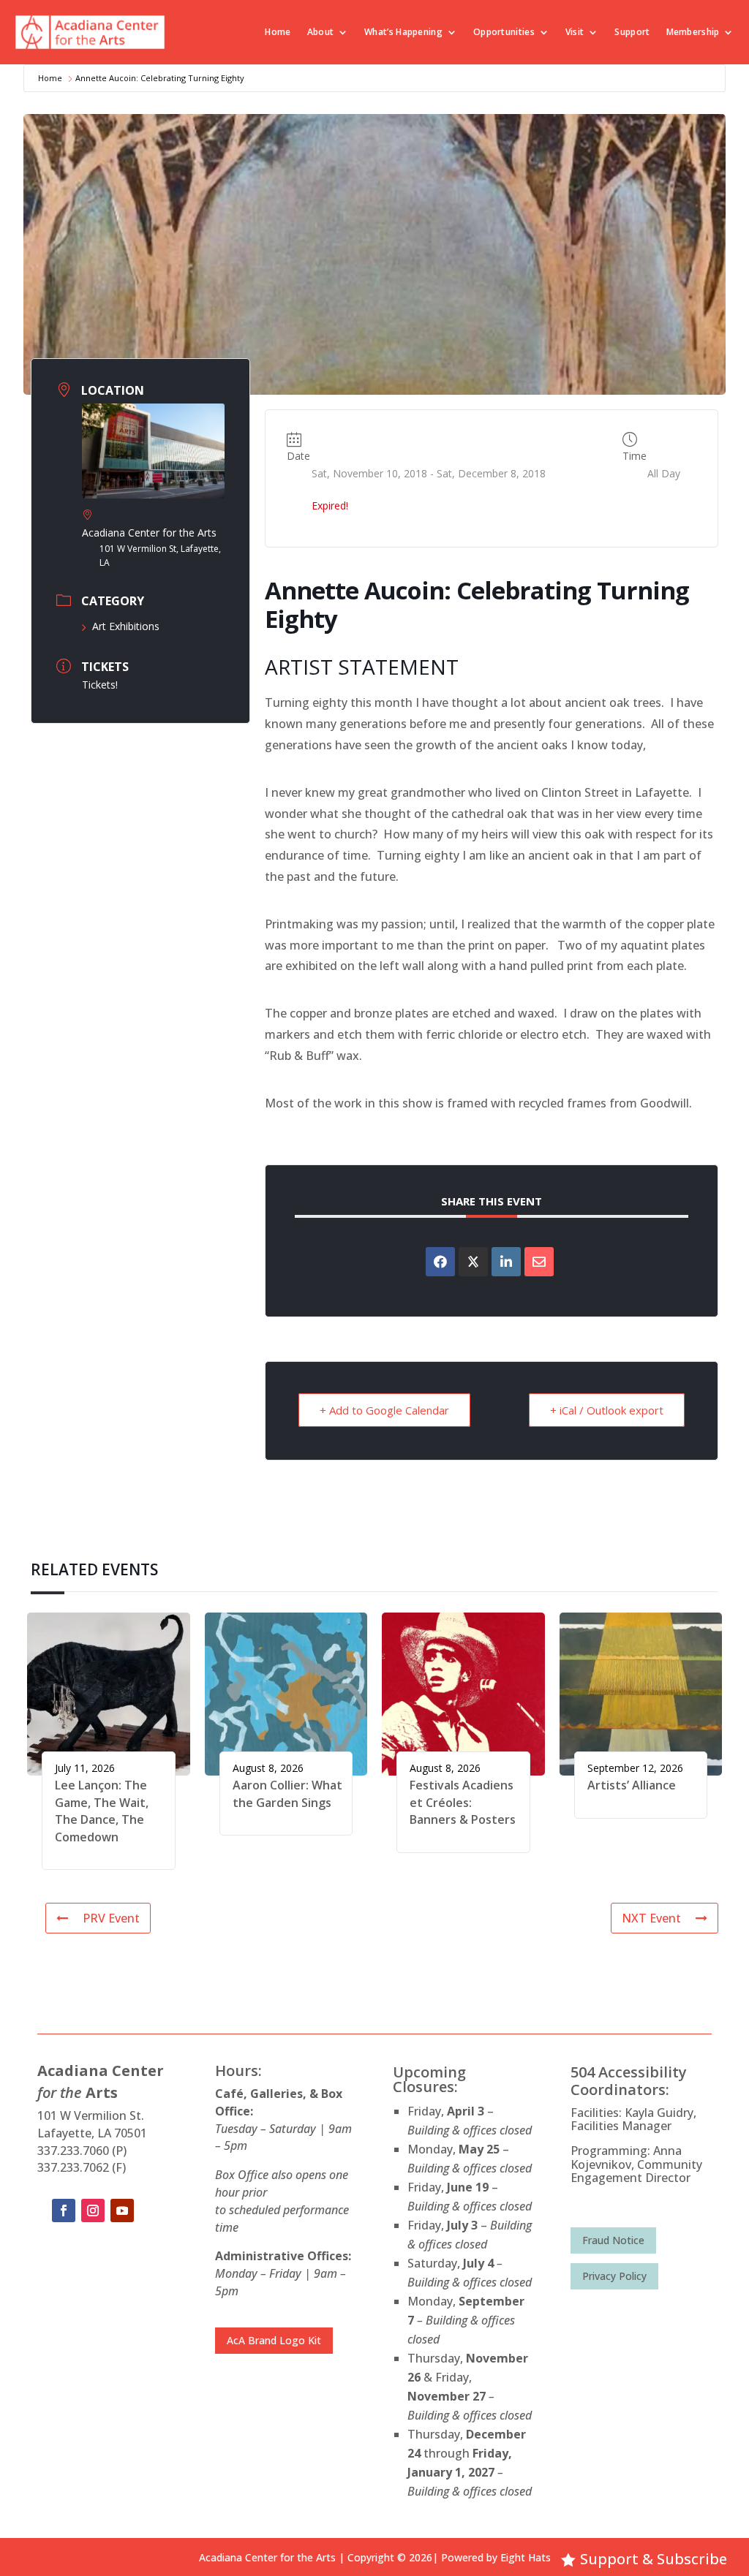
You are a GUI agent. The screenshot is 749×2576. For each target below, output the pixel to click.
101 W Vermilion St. (91, 2115)
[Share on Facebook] (440, 1262)
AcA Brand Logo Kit (274, 2340)
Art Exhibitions (126, 626)
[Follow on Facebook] (64, 2211)
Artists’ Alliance (632, 1785)
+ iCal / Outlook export (607, 1410)
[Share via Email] (539, 1262)
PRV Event (111, 1918)
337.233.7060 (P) (82, 2151)
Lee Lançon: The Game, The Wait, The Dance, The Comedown (102, 1811)
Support (632, 32)
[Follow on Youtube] (122, 2211)
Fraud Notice (613, 2240)
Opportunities (504, 32)
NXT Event (651, 1918)
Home (278, 32)
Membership (693, 32)
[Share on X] (473, 1262)
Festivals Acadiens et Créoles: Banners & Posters (463, 1802)
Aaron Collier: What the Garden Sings (287, 1793)
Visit (575, 32)
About (321, 32)
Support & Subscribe (654, 2559)
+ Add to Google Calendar (384, 1410)
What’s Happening (403, 32)
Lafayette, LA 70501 (92, 2133)
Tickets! (100, 685)
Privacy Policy (614, 2276)
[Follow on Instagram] (93, 2211)
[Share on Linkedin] (506, 1262)
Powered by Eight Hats (496, 2557)
